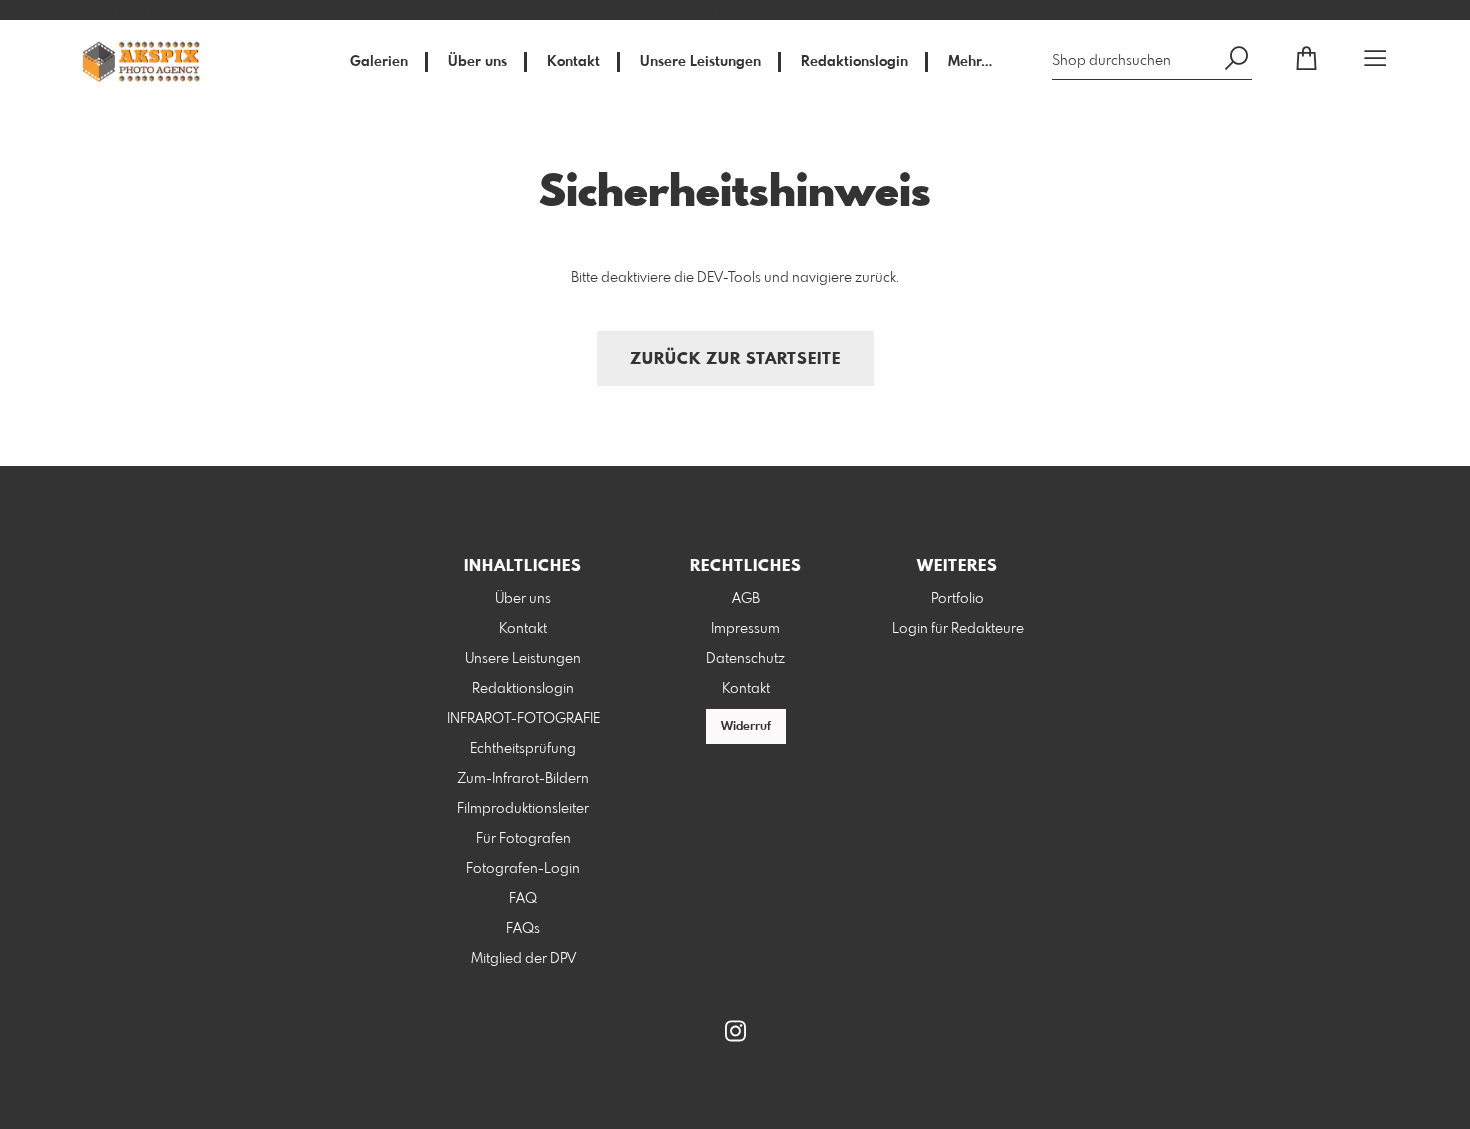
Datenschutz (745, 659)
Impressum (745, 629)
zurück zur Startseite (735, 359)
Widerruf (746, 727)
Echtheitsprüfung (523, 749)
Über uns (477, 62)
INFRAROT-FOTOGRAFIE (523, 719)
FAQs (523, 929)
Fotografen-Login (523, 869)
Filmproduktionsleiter (523, 809)
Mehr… (970, 62)
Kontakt (573, 62)
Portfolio (957, 599)
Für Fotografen (523, 839)
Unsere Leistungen (700, 62)
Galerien (379, 62)
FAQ (523, 899)
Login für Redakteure (958, 629)
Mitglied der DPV (523, 959)
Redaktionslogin (854, 62)
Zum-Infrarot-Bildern (523, 779)
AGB (746, 599)
